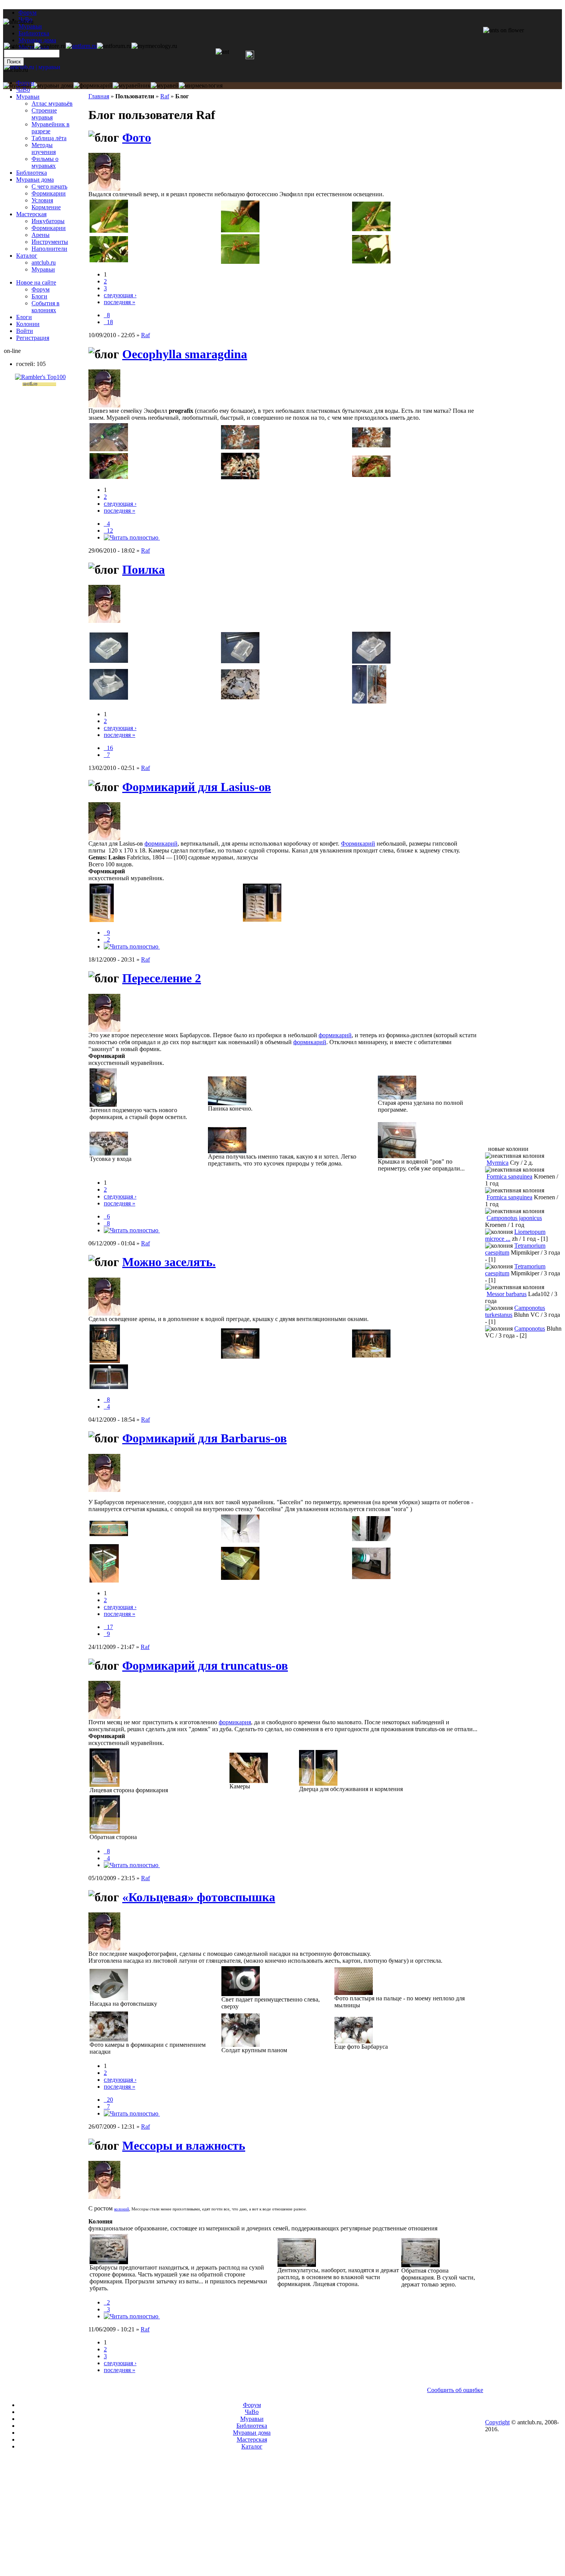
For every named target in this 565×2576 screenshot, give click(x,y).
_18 (108, 322)
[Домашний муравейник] (81, 46)
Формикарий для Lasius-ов (197, 787)
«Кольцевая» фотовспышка (199, 1897)
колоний (122, 2209)
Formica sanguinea (509, 1176)
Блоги (39, 296)
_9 (107, 933)
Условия (42, 200)
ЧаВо (23, 90)
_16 (108, 748)
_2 (107, 940)
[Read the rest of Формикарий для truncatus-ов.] (132, 1865)
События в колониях (46, 307)
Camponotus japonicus (514, 1218)
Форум (27, 12)
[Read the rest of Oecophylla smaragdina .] (132, 537)
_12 (108, 531)
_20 (108, 2100)
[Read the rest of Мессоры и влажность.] (132, 2316)
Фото (137, 137)
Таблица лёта (49, 138)
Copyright (497, 2422)
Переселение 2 (162, 978)
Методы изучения (44, 148)
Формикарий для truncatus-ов (205, 1665)
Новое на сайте (36, 282)
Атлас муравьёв (52, 103)
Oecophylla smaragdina (185, 354)
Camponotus (530, 1329)
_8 (107, 315)
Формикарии (49, 193)
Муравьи (28, 97)
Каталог (27, 256)
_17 (108, 1627)
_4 (107, 524)
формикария (235, 1722)
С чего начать (49, 186)
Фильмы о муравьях (45, 162)
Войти (25, 331)
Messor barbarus (507, 1294)
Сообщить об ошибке (455, 2390)
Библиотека (32, 173)
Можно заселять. (169, 1262)
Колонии (28, 324)
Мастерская (31, 214)
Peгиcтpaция (33, 338)
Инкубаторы (48, 221)
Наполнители (49, 249)
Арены (41, 235)
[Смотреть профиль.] (104, 189)
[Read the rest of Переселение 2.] (132, 1230)
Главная (99, 96)
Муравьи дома (35, 180)
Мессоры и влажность (184, 2146)
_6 (107, 1216)
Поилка (144, 570)
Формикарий (358, 843)
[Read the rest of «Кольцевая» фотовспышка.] (132, 2113)
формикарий (161, 843)
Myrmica (498, 1163)
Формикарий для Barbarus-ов (204, 1438)
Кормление (46, 207)
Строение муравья (44, 114)
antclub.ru (44, 262)
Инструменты (50, 242)
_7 (107, 755)
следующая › (120, 295)
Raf (165, 96)
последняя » (120, 302)
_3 (107, 2309)
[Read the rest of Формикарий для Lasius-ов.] (132, 946)
